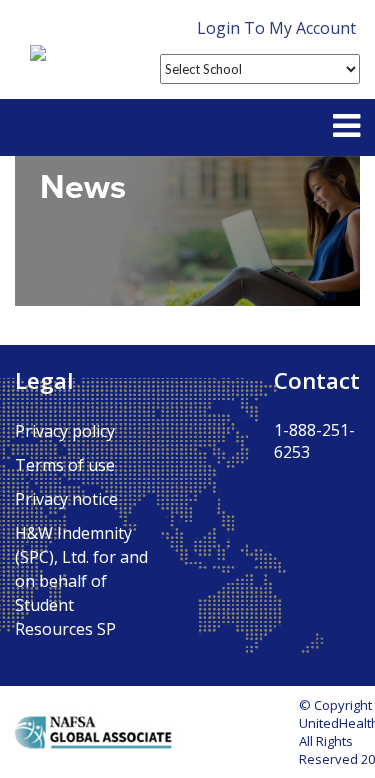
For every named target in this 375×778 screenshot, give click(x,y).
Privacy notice (66, 499)
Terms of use (65, 465)
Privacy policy (65, 431)
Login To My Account (276, 28)
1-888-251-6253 (314, 441)
